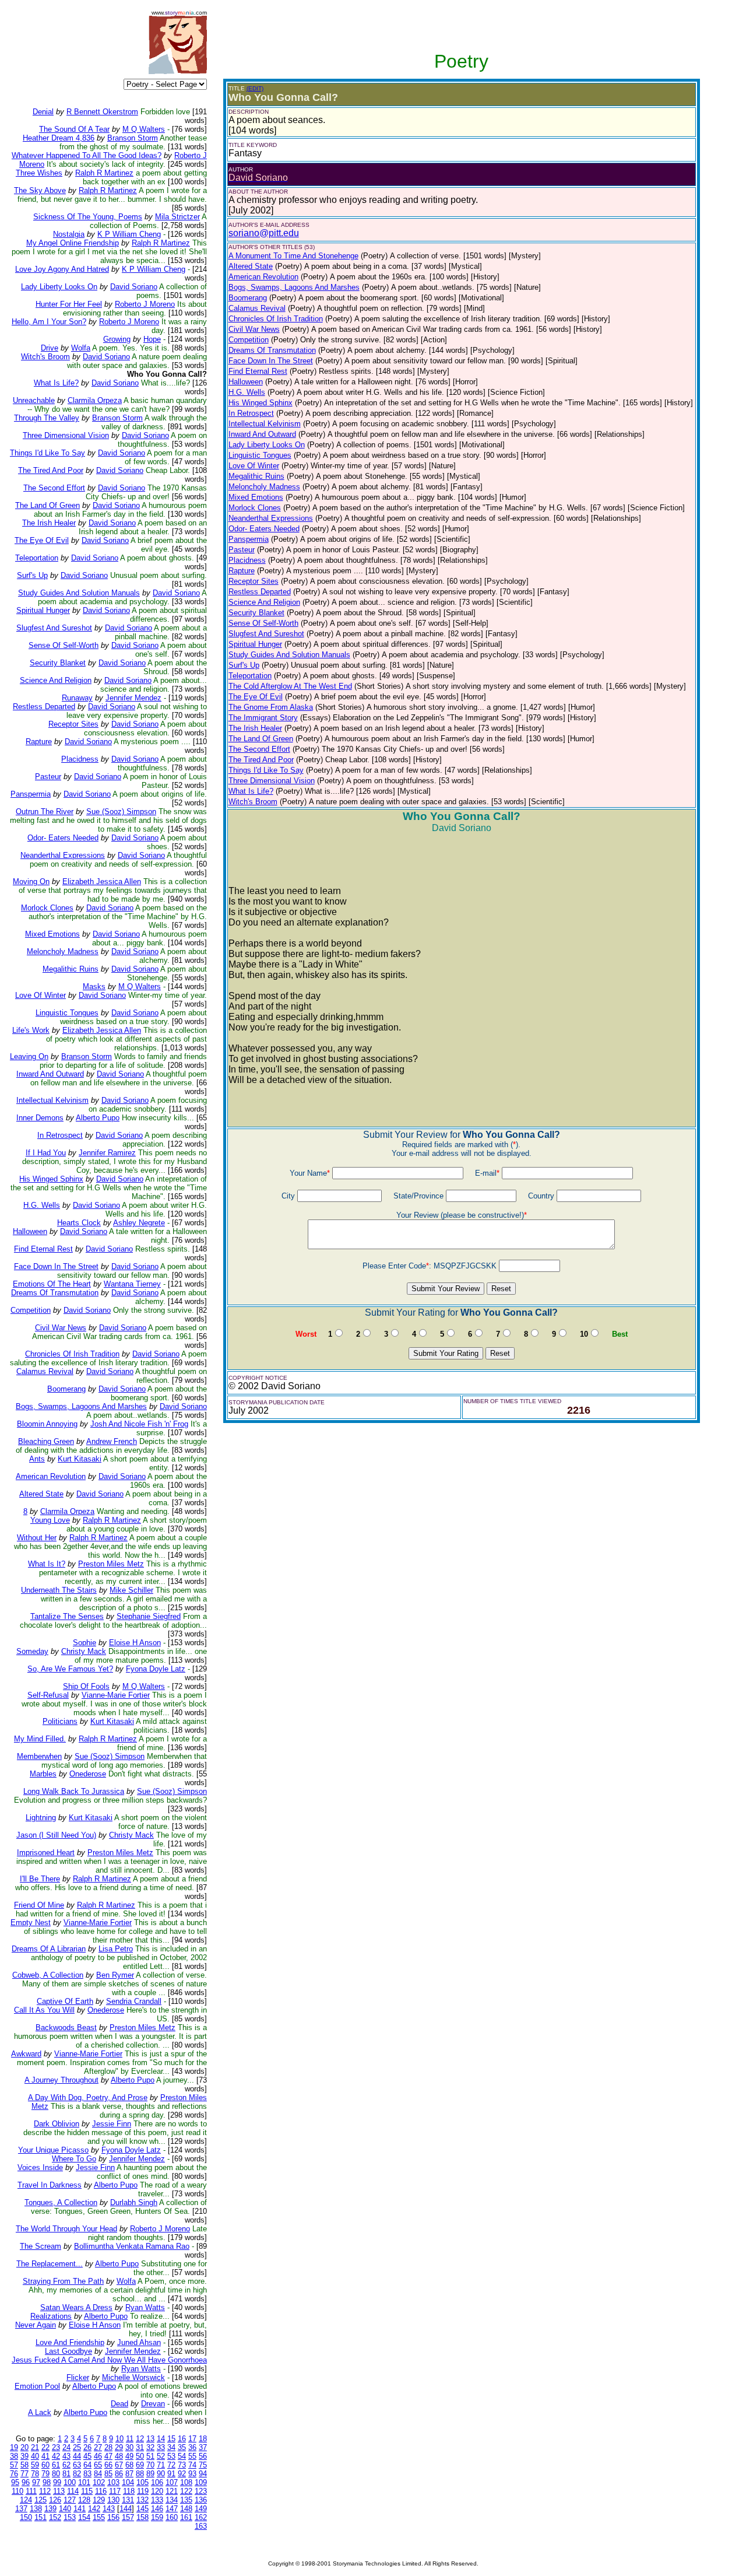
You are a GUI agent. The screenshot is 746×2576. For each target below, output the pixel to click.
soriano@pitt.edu (264, 233)
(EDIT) (255, 88)
